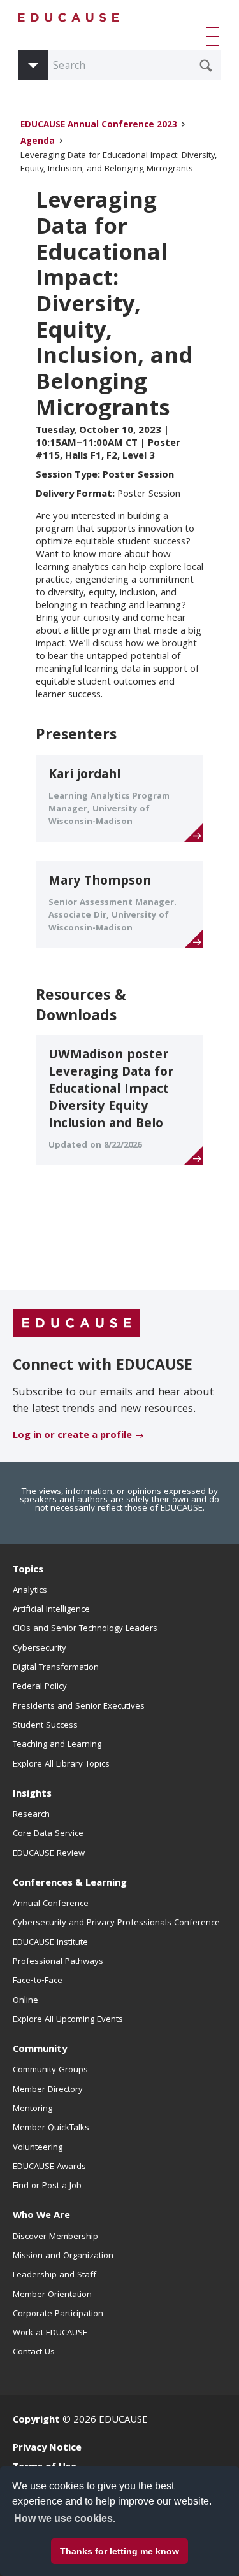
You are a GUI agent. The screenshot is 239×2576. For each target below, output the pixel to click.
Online (25, 2001)
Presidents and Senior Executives (79, 1707)
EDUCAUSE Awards (49, 2167)
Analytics (30, 1591)
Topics (28, 1570)
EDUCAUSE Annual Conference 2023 (99, 126)
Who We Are (41, 2216)
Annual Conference (51, 1904)
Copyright (36, 2421)
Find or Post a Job (47, 2186)
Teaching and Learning (57, 1745)
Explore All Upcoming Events (68, 2020)
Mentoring (33, 2109)
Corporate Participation (58, 2314)
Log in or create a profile (72, 1436)
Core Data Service (48, 1834)
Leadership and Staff (54, 2275)
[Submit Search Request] (206, 66)
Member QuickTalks (51, 2128)
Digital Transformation (56, 1668)
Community (40, 2050)
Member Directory (48, 2090)
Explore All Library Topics (61, 1765)
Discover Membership (55, 2237)
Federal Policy (40, 1687)
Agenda (38, 142)
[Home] (69, 18)
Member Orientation (52, 2295)
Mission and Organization (63, 2256)
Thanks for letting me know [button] (119, 2551)
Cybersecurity (40, 1649)
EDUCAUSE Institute (50, 1943)
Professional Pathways (58, 1962)
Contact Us (34, 2352)
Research (31, 1815)
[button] (215, 36)
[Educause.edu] (76, 1324)
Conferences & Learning (70, 1884)
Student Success (45, 1726)
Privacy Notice (47, 2449)
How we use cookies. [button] (65, 2518)
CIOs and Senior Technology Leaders (85, 1629)
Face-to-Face (38, 1981)
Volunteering (38, 2148)
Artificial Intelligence (51, 1610)
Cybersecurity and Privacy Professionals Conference (116, 1923)
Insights (32, 1795)
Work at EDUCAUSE (50, 2333)
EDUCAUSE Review (49, 1854)
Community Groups (50, 2070)
